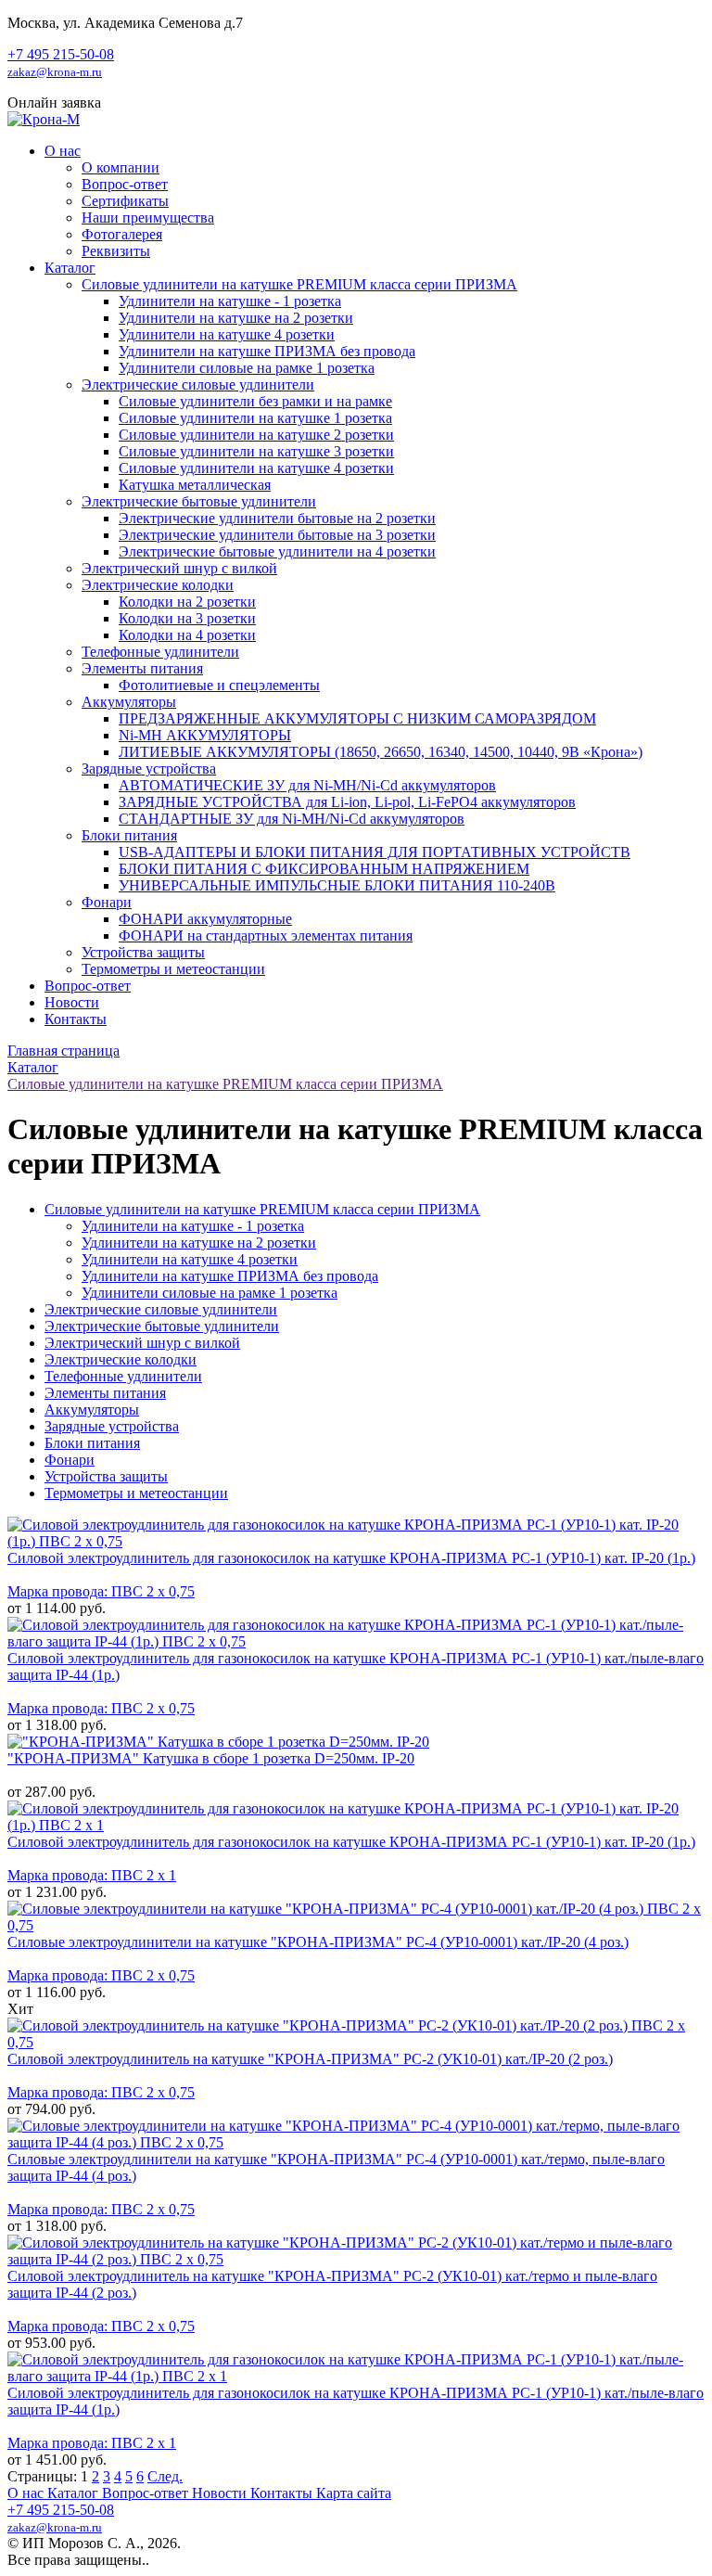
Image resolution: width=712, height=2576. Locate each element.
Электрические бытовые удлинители (199, 501)
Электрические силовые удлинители (198, 384)
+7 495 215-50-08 (61, 54)
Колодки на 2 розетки (187, 602)
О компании (121, 167)
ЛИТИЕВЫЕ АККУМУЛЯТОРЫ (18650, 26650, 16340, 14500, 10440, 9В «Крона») (381, 752)
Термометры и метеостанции (173, 969)
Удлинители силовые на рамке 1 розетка (247, 368)
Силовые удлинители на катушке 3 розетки (256, 451)
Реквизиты (116, 251)
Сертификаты (125, 201)
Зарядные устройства (149, 769)
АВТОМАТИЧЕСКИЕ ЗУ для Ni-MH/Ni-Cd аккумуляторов (307, 785)
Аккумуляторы (129, 702)
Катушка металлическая (195, 485)
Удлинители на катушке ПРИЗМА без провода (267, 351)
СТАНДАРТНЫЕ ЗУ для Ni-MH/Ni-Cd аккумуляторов (292, 819)
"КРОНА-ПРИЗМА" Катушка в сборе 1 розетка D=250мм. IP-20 (211, 1758)
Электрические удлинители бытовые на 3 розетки (277, 535)
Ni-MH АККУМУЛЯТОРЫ (205, 735)
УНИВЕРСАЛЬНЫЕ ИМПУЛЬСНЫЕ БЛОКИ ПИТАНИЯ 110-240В (337, 885)
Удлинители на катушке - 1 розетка (230, 301)
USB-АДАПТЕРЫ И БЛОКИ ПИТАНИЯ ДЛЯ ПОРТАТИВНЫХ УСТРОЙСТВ (375, 852)
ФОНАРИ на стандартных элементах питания (266, 936)
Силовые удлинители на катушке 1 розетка (255, 418)
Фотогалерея (122, 234)
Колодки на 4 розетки (187, 635)
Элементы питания (142, 668)
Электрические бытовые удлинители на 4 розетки (277, 551)
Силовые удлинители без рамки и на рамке (255, 401)
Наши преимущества (148, 218)
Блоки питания (129, 835)
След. (165, 2476)
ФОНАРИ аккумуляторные (205, 919)
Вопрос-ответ (125, 184)
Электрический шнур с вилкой (179, 568)
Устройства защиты (143, 952)
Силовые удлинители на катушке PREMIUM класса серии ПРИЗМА (299, 284)
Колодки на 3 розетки (187, 618)
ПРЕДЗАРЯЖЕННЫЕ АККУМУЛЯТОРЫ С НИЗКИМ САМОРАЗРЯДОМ (357, 718)
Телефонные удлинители (160, 652)
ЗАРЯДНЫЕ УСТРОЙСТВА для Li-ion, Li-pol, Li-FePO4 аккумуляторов (347, 802)
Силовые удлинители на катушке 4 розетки (256, 468)
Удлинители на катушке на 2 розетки (236, 318)
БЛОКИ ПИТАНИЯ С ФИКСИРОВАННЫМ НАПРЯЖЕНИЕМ (324, 869)
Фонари (107, 902)
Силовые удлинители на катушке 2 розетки (256, 435)
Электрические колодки (158, 585)
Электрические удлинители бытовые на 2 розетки (277, 518)
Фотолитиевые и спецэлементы (219, 685)
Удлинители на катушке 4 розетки (227, 334)
